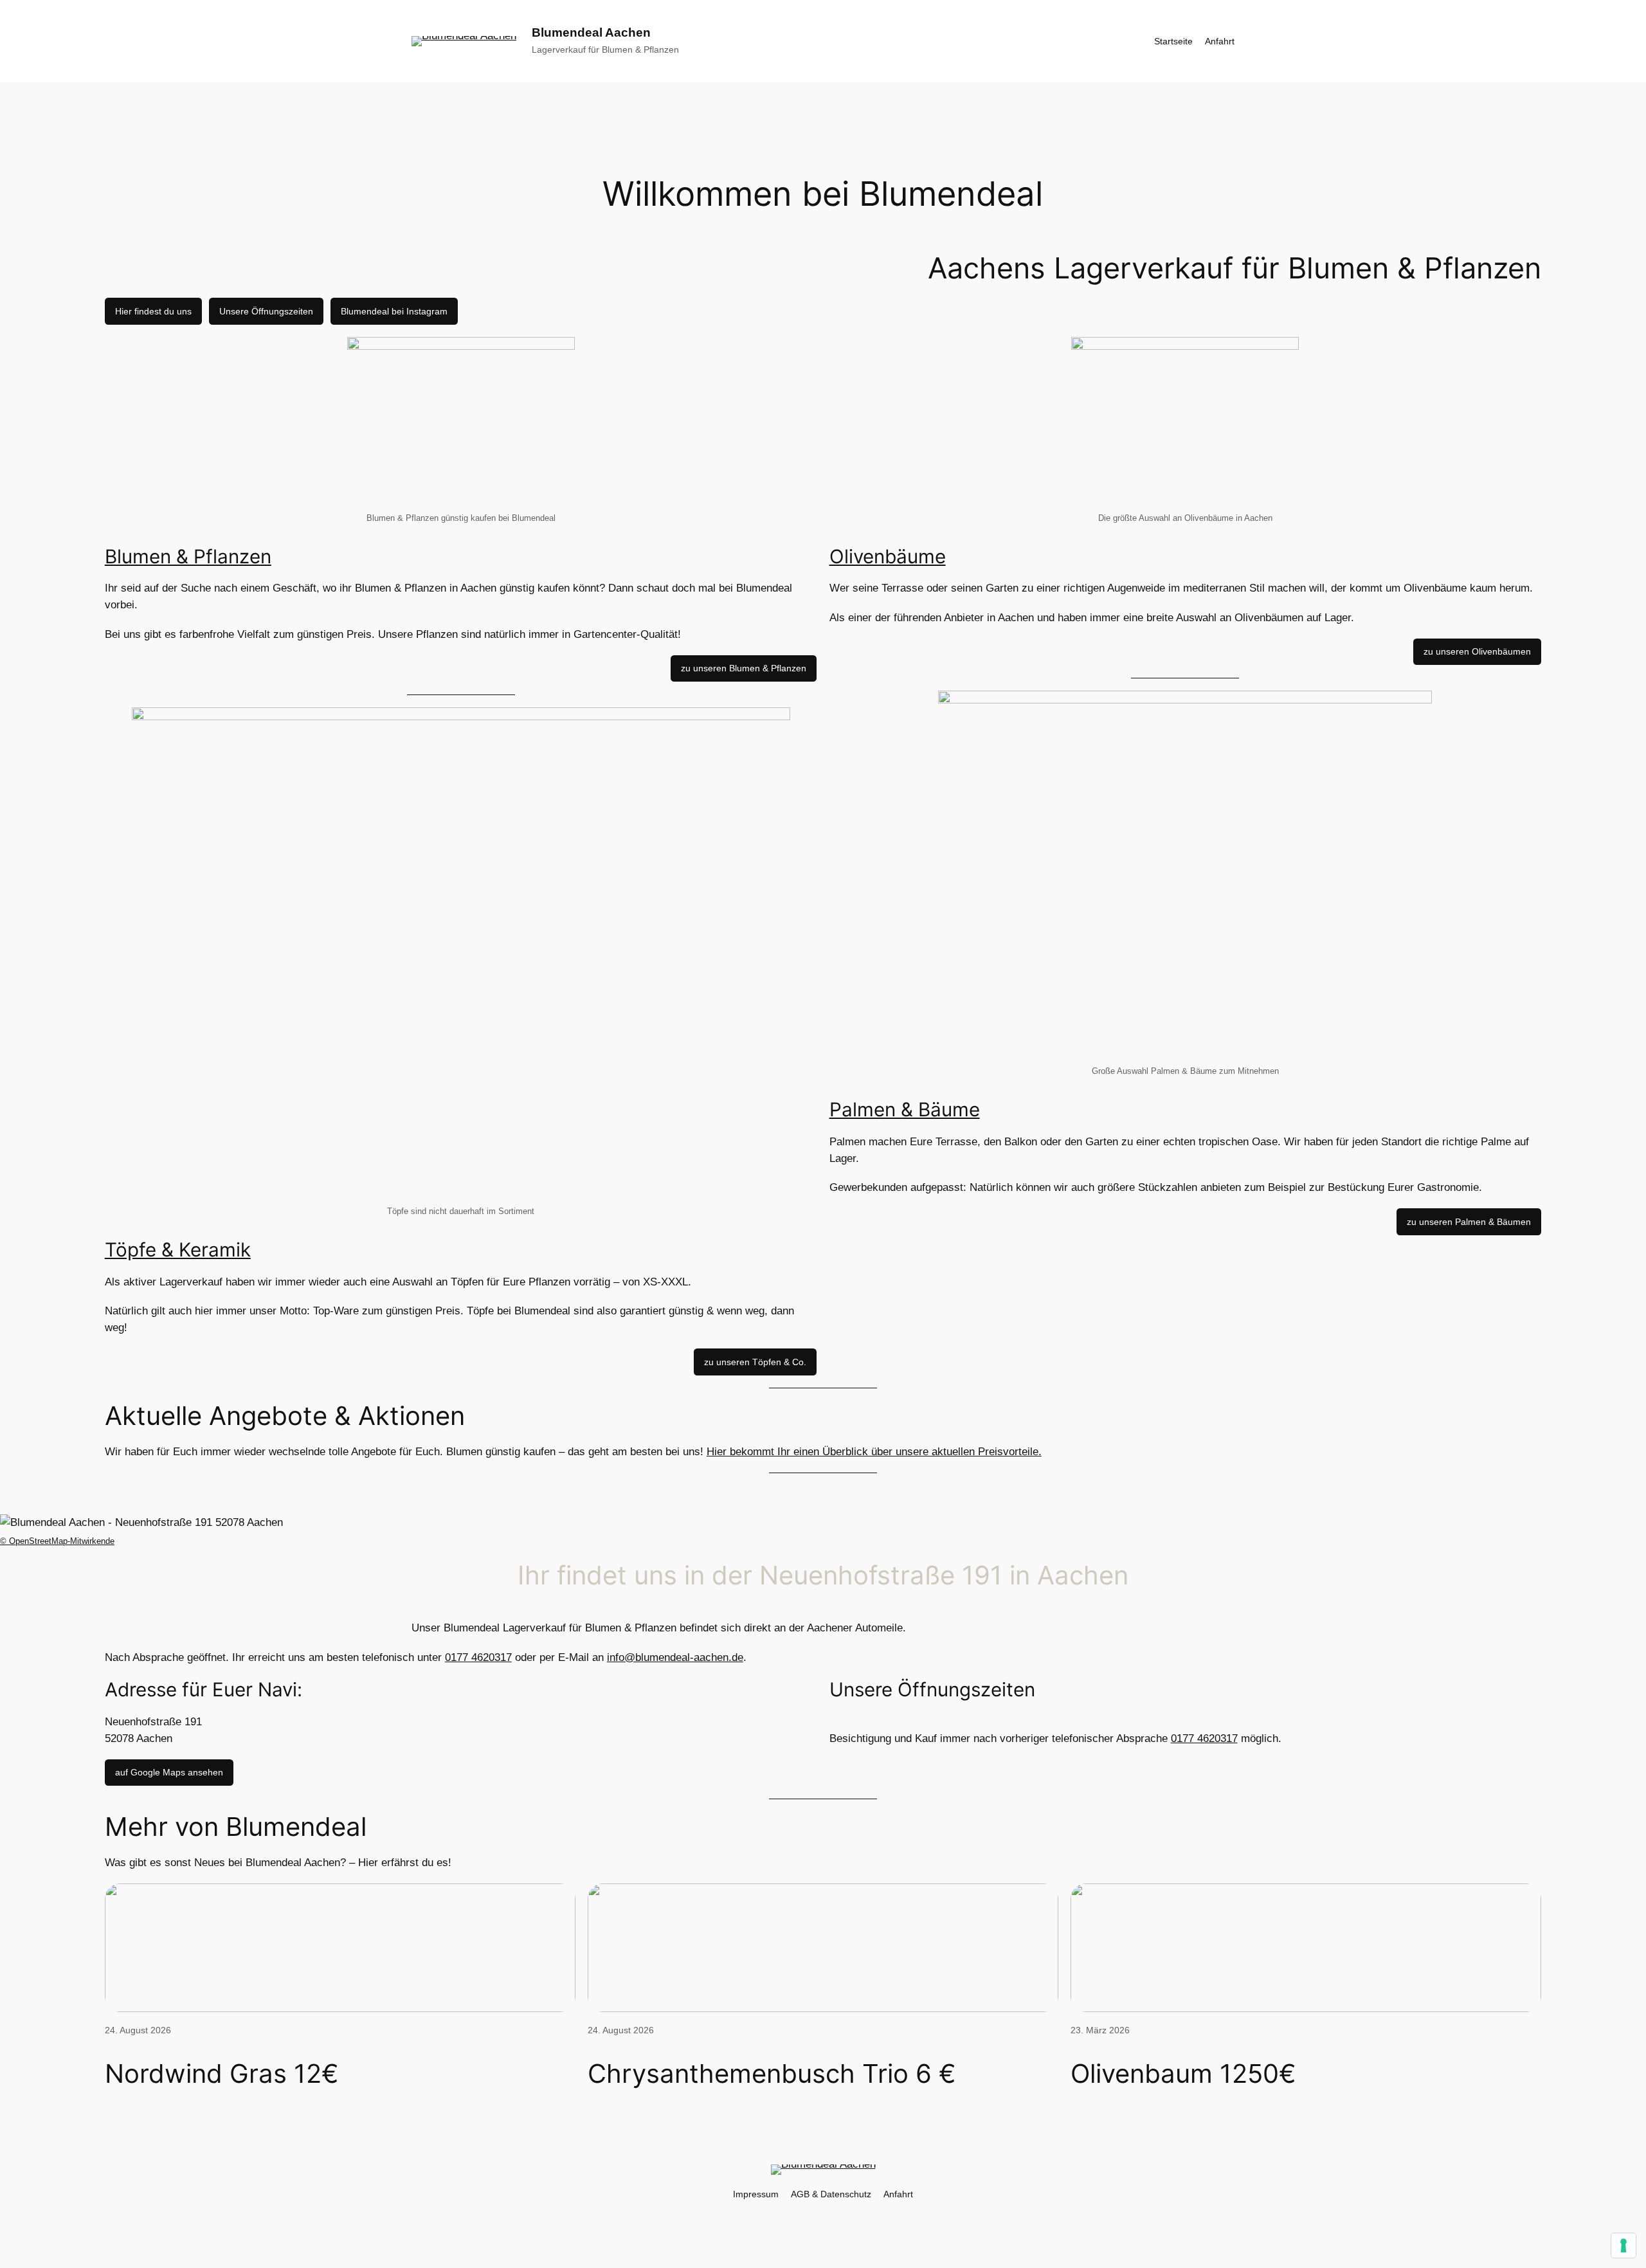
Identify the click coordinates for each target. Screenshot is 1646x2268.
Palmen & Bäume (905, 1109)
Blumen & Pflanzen (188, 556)
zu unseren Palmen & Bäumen (1469, 1222)
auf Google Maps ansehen (169, 1772)
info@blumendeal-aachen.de (675, 1657)
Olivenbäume (888, 556)
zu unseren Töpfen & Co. (755, 1362)
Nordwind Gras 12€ (222, 2074)
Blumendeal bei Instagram (394, 311)
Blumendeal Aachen (591, 32)
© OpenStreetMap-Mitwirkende (57, 1541)
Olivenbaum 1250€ (1183, 2074)
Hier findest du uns (153, 311)
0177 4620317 (478, 1657)
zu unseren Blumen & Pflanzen (744, 668)
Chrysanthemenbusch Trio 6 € (772, 2074)
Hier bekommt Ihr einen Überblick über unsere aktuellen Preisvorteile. (874, 1452)
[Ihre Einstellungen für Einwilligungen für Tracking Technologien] (1623, 2245)
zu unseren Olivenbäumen (1477, 651)
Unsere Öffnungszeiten (266, 311)
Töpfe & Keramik (178, 1249)
